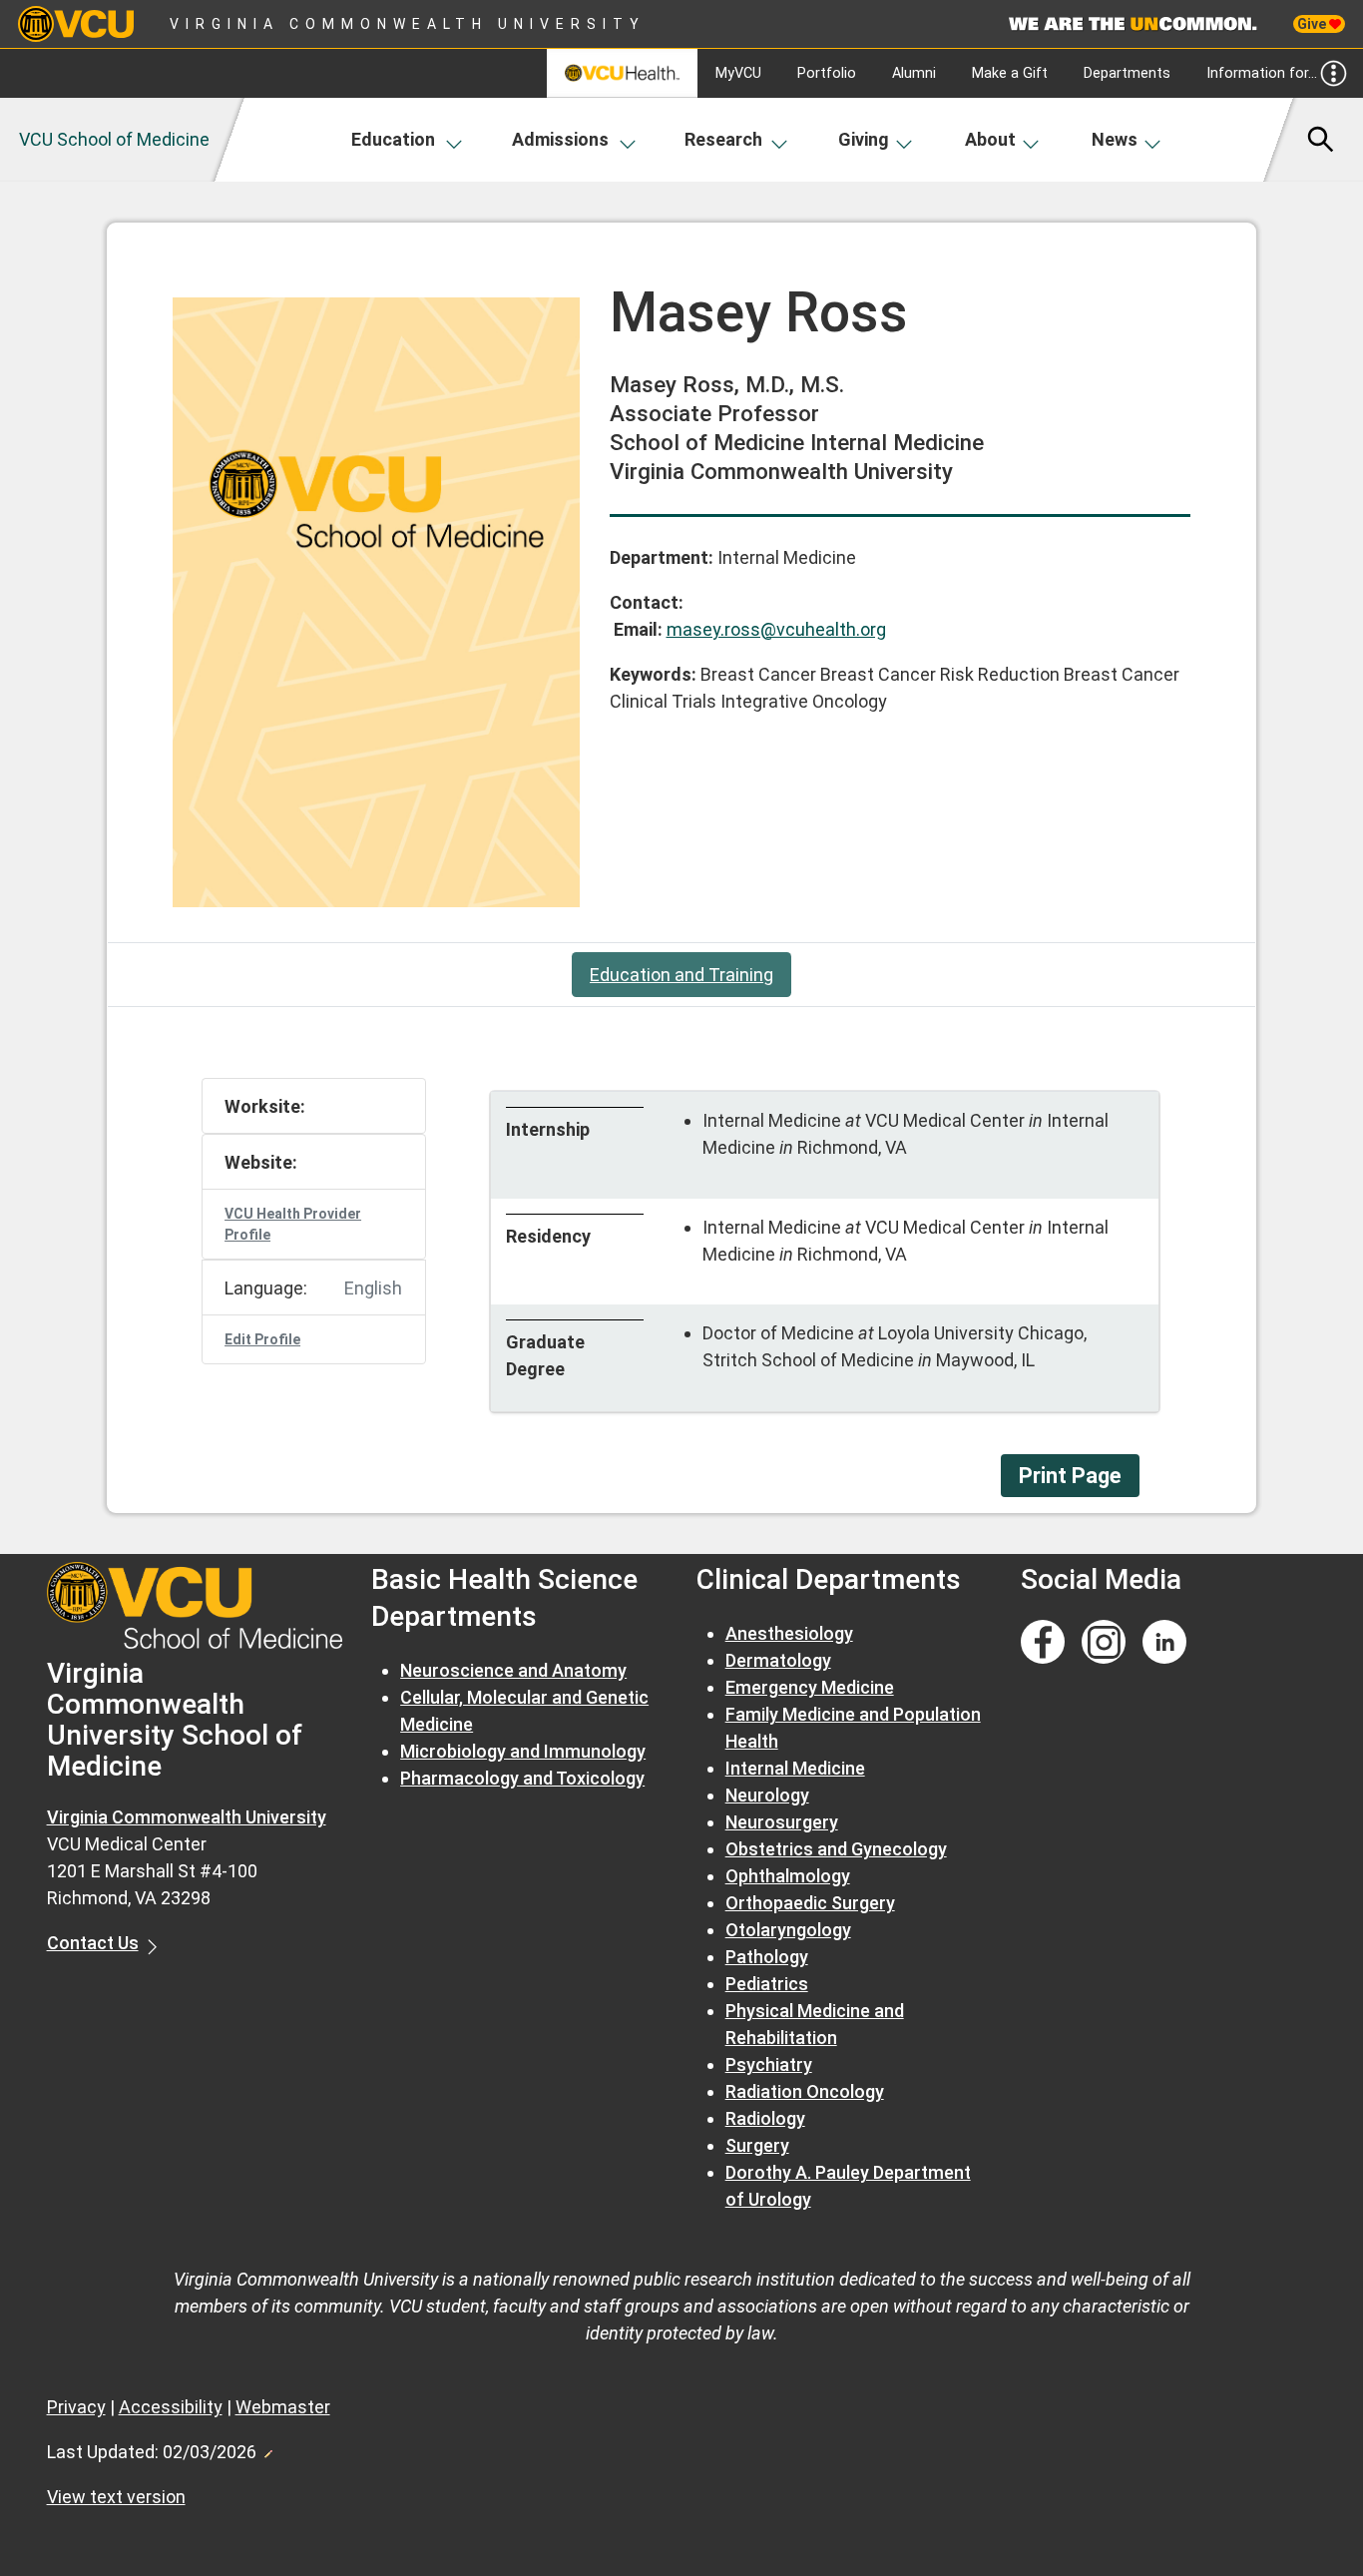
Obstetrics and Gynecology (836, 1849)
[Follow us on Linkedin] (1164, 1642)
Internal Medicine (795, 1768)
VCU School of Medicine (114, 139)
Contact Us (93, 1943)
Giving (864, 139)
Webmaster (283, 2407)
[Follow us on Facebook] (1043, 1642)
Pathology (767, 1957)
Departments (1127, 73)
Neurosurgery (782, 1822)
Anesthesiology (789, 1633)
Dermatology (778, 1660)
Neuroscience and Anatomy (513, 1670)
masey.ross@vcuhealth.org (776, 629)
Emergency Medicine (810, 1687)
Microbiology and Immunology (523, 1751)
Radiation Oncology (805, 2091)
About (990, 139)
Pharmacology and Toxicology (522, 1778)
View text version (116, 2497)
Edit (267, 2448)
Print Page (1070, 1476)
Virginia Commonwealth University (408, 24)
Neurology (767, 1795)
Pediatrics (767, 1984)
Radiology (765, 2118)
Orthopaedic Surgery (810, 1903)
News (1115, 139)
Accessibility (171, 2407)
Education (393, 139)
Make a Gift (1010, 73)
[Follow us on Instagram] (1104, 1642)
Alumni (914, 73)
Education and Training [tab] (681, 975)
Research (723, 139)
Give (1313, 24)
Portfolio (827, 73)
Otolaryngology (788, 1930)
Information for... (1262, 73)
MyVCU (738, 73)
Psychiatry (769, 2064)
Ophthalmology (788, 1876)
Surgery (757, 2145)
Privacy (76, 2407)
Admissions (560, 139)
